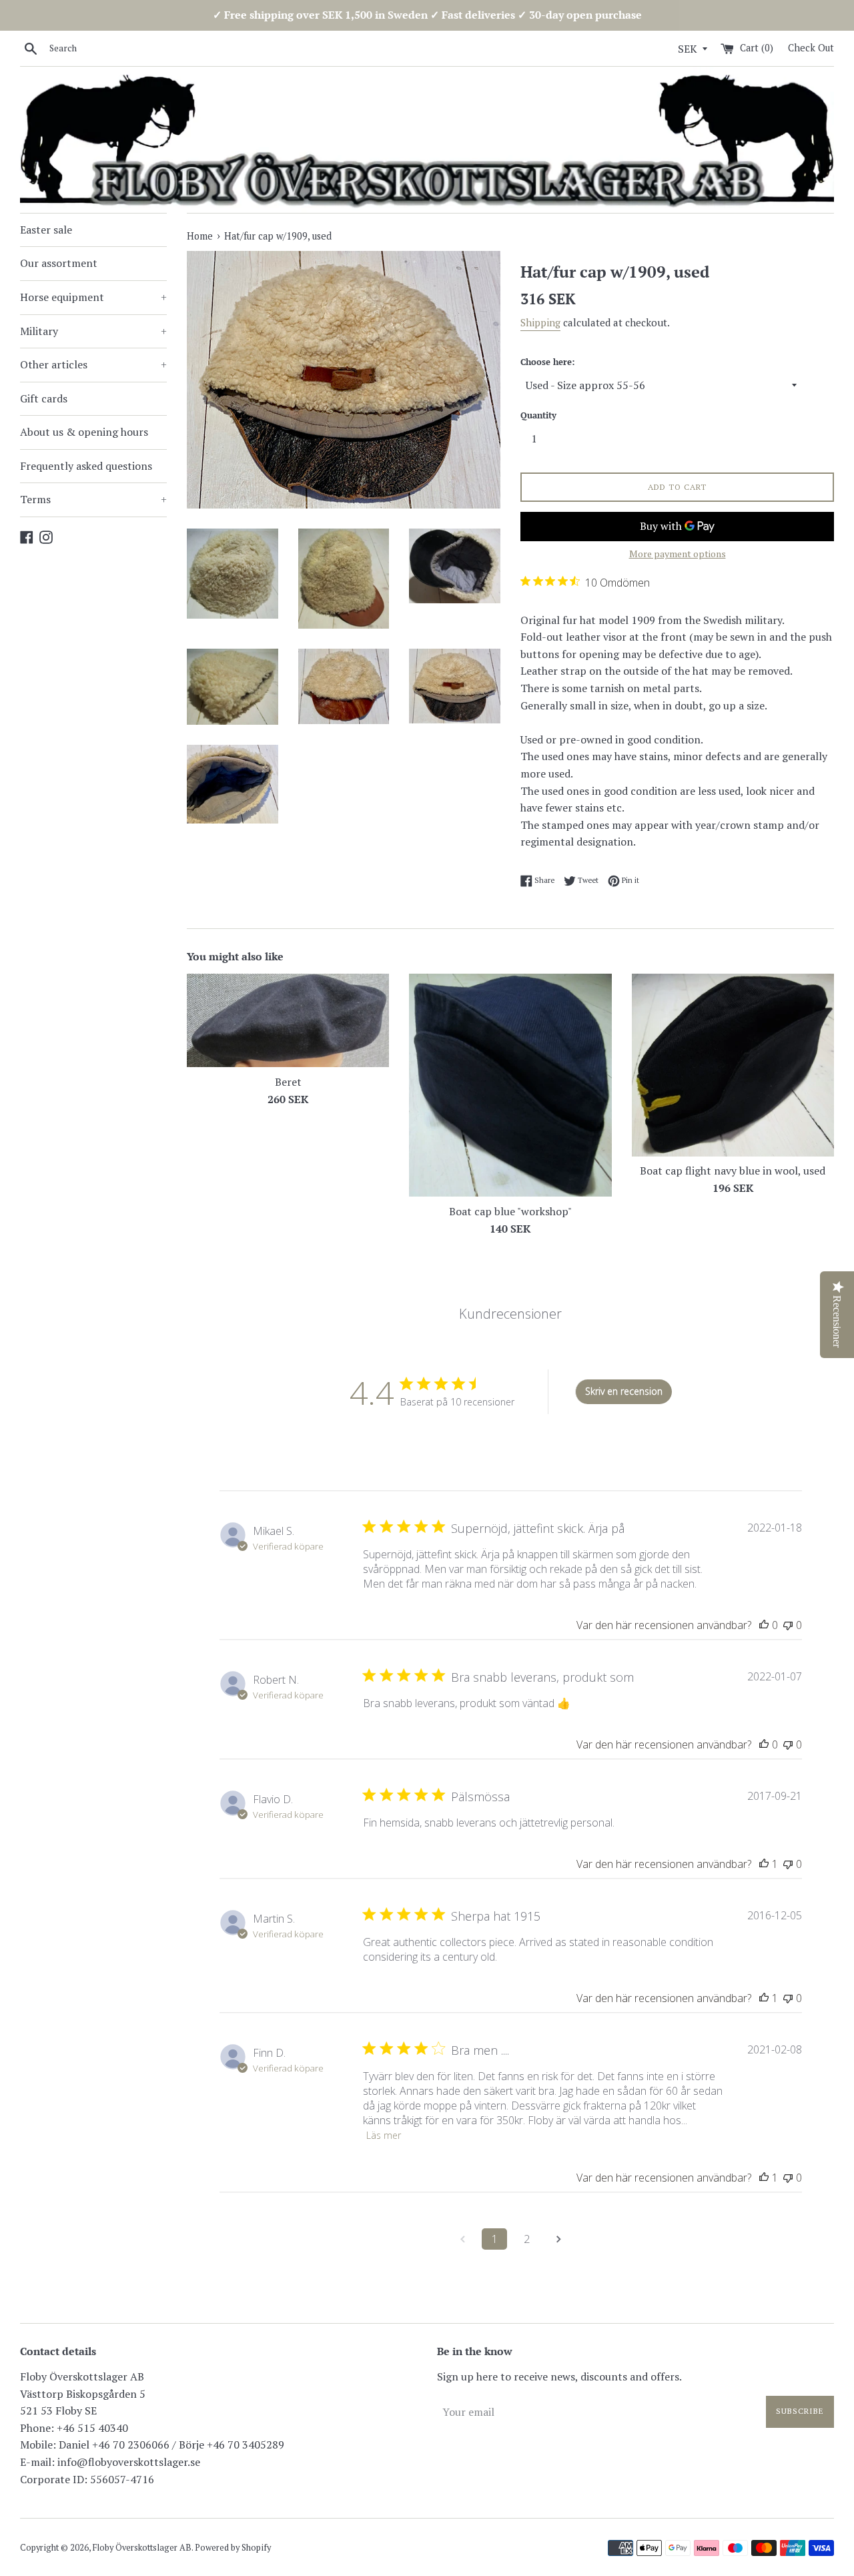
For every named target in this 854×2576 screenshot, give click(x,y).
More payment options (678, 554)
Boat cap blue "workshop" (510, 1211)
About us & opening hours (84, 432)
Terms (93, 499)
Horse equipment (93, 297)
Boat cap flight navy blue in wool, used (733, 1171)
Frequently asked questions (86, 466)
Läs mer (384, 2135)
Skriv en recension (624, 1391)
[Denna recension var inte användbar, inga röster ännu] (788, 1625)
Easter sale (46, 230)
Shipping (540, 322)
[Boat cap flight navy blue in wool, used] (733, 1065)
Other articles (93, 364)
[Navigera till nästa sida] (558, 2239)
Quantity (538, 415)
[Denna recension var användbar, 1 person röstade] (764, 1864)
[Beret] (288, 1020)
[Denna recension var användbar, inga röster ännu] (764, 1625)
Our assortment (59, 263)
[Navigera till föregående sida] (462, 2239)
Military (93, 331)
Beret (288, 1082)
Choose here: (547, 362)
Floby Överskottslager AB (142, 2548)
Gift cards (44, 398)
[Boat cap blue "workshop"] (510, 1085)
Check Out (811, 48)
